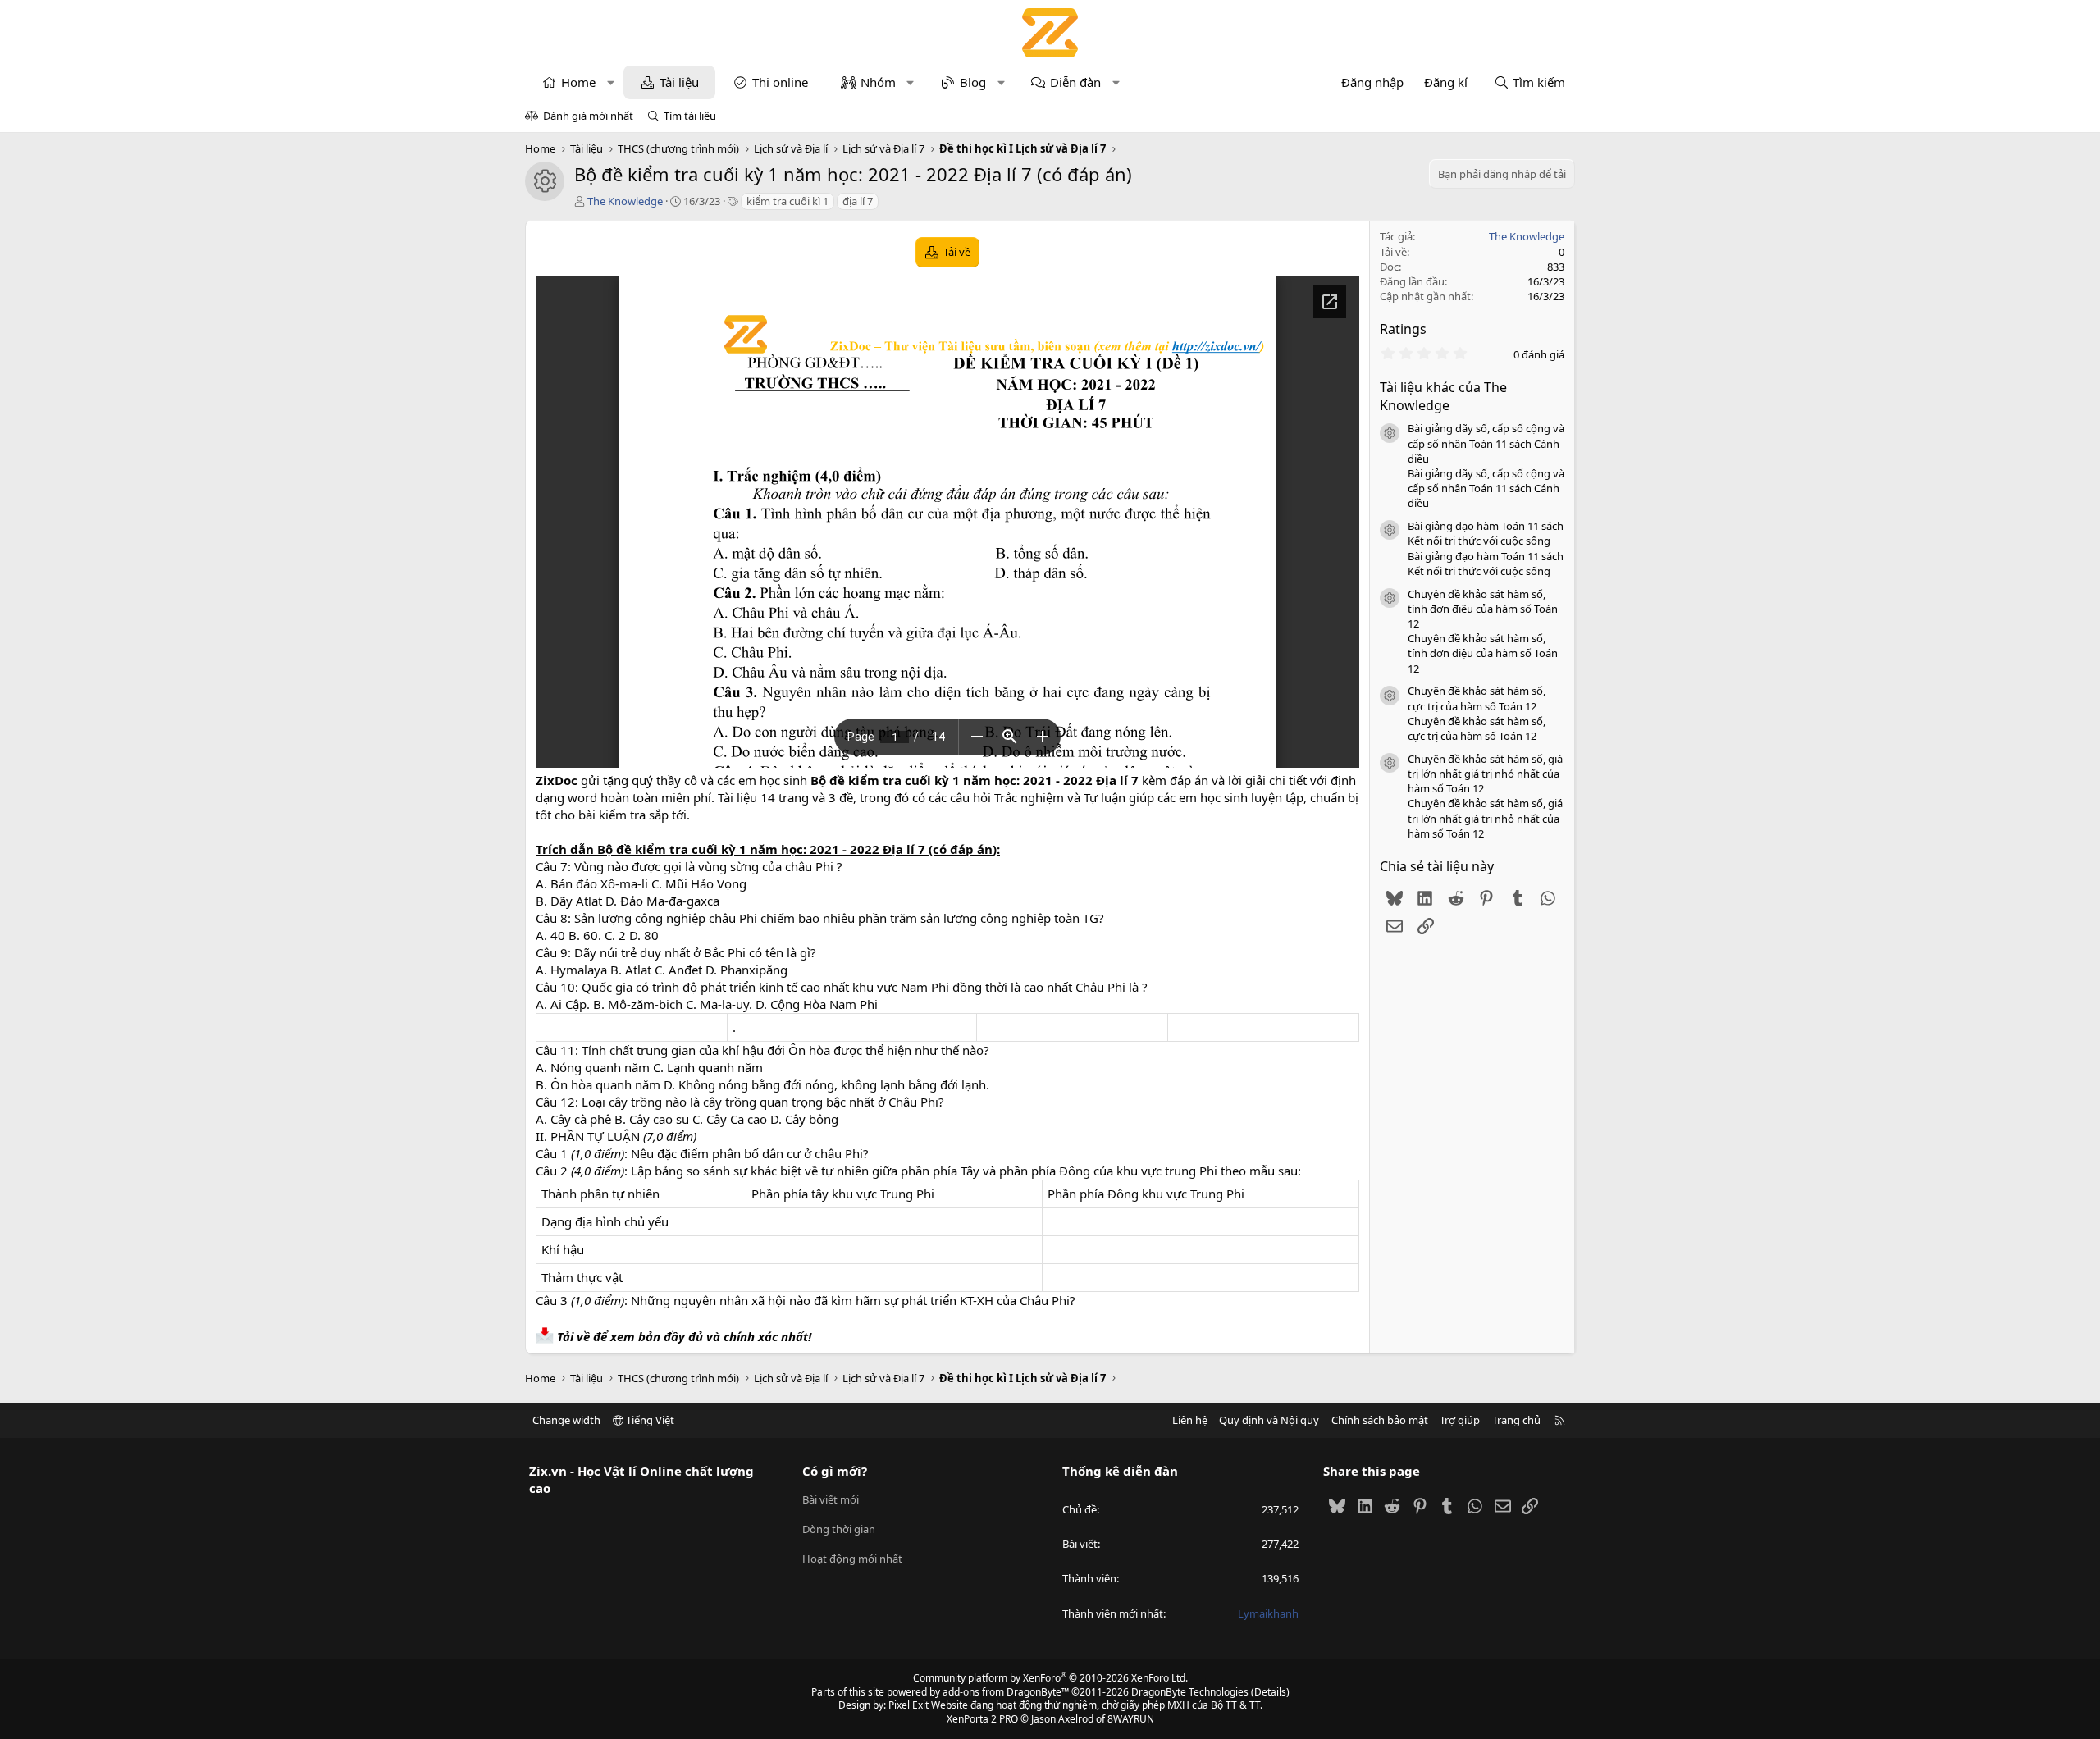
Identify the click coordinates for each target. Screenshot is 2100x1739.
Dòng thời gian (839, 1529)
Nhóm (878, 82)
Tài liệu (679, 82)
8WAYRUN (1131, 1719)
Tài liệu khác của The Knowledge (1443, 396)
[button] (611, 82)
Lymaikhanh (1268, 1613)
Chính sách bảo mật (1380, 1420)
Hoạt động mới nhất (852, 1559)
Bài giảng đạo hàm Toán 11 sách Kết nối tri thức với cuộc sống (1486, 533)
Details (1270, 1692)
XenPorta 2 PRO (982, 1719)
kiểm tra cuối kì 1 (787, 201)
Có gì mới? (835, 1471)
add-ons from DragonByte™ (1006, 1692)
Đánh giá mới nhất (588, 116)
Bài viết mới (831, 1499)
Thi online (780, 82)
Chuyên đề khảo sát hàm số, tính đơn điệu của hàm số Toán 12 (1483, 609)
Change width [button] (566, 1420)
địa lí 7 (858, 201)
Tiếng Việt (649, 1420)
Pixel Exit (908, 1705)
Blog (973, 82)
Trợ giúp (1460, 1420)
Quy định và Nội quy (1269, 1420)
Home (578, 82)
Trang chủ (1516, 1420)
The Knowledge (625, 201)
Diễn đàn (1075, 82)
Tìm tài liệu (690, 116)
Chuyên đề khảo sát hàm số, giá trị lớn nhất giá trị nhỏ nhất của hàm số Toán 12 (1485, 774)
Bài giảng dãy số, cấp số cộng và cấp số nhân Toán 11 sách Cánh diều (1486, 443)
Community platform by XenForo (1050, 1678)
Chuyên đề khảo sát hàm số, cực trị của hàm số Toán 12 (1477, 698)
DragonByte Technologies (1190, 1692)
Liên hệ (1190, 1420)
